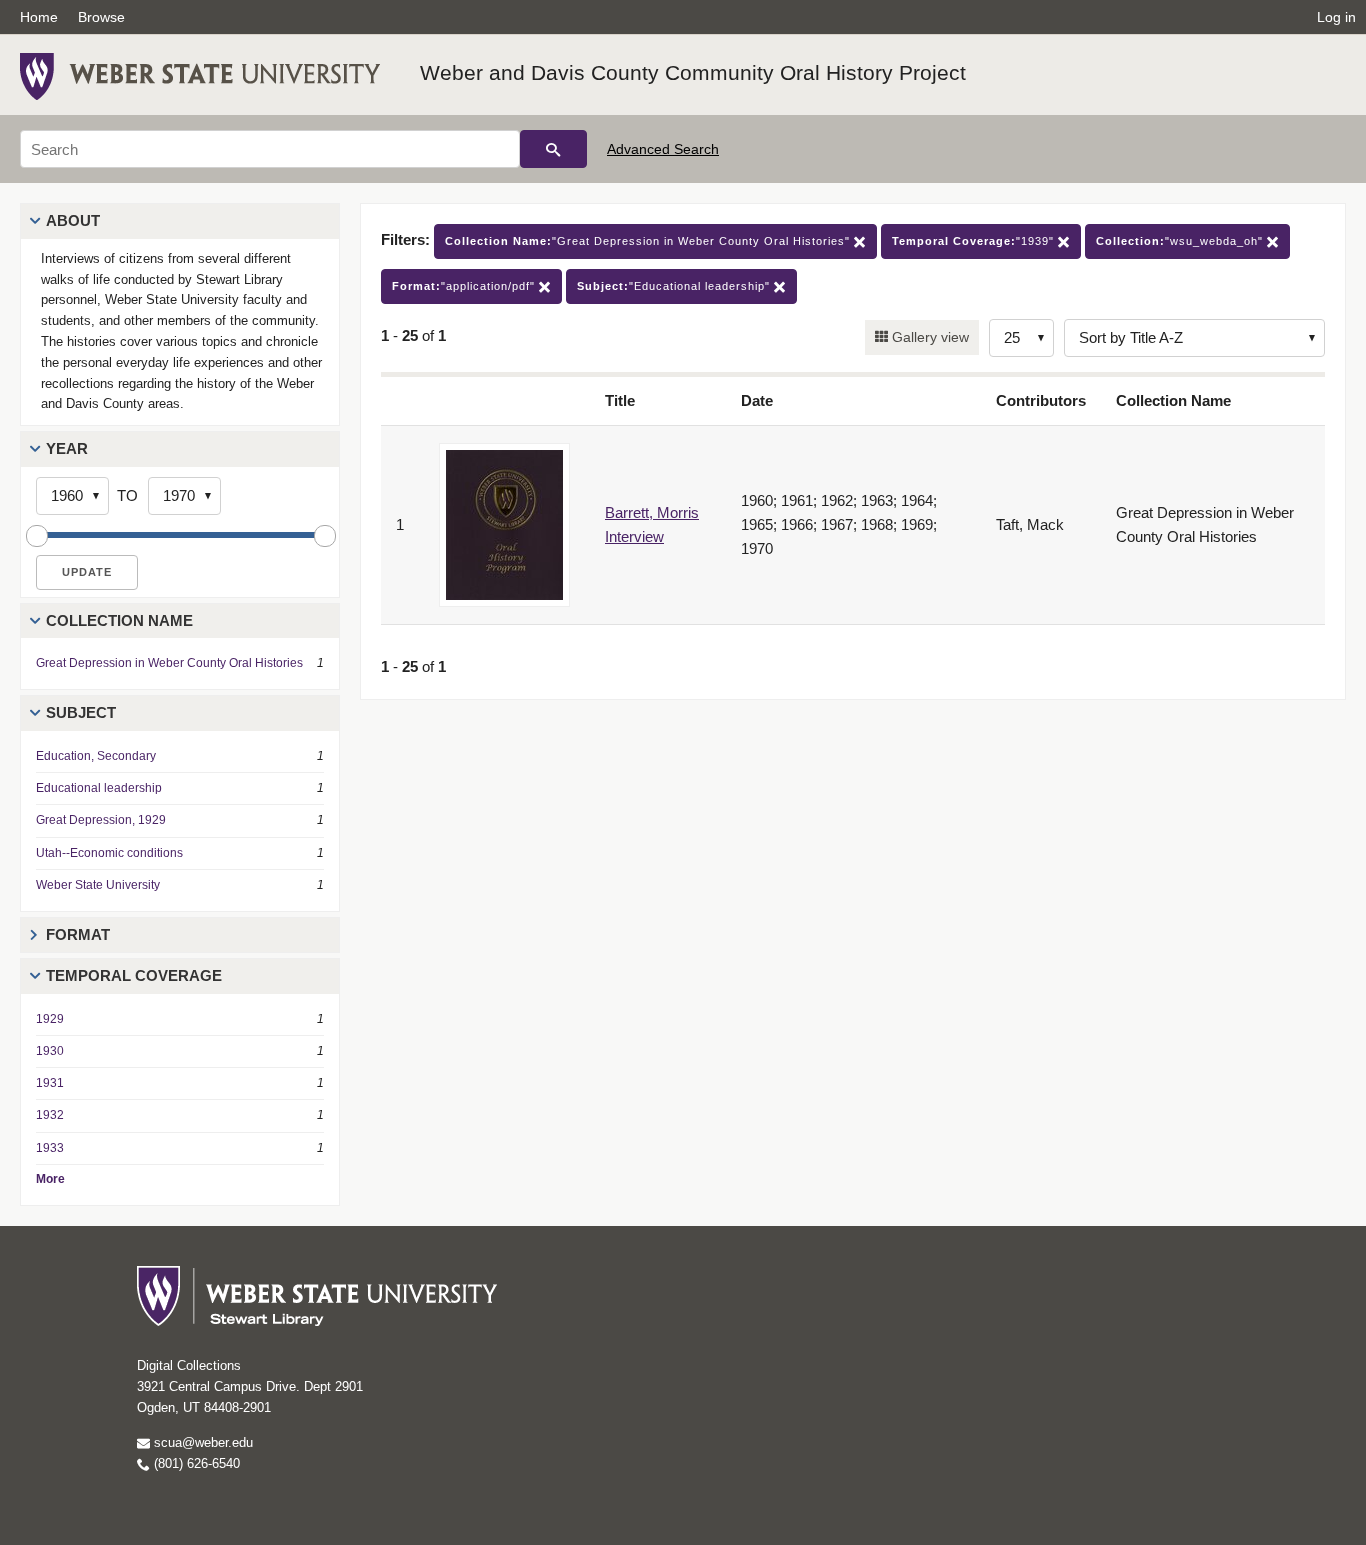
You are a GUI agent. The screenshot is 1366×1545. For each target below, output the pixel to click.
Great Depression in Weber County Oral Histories (169, 663)
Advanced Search (663, 149)
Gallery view (928, 337)
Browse (101, 17)
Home (39, 17)
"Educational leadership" (675, 286)
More (50, 1179)
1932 (50, 1115)
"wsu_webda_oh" (1181, 241)
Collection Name (119, 620)
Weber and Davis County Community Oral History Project (693, 72)
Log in (1336, 17)
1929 (50, 1019)
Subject (81, 712)
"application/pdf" (465, 286)
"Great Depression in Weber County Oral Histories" (649, 241)
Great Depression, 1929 (101, 820)
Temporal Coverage (134, 975)
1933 (50, 1148)
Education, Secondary (96, 756)
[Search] (553, 149)
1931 (50, 1083)
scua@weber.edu (201, 1442)
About (73, 220)
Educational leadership (99, 788)
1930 (50, 1051)
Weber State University (98, 885)
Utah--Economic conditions (109, 853)
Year (67, 448)
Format (78, 934)
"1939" (975, 241)
